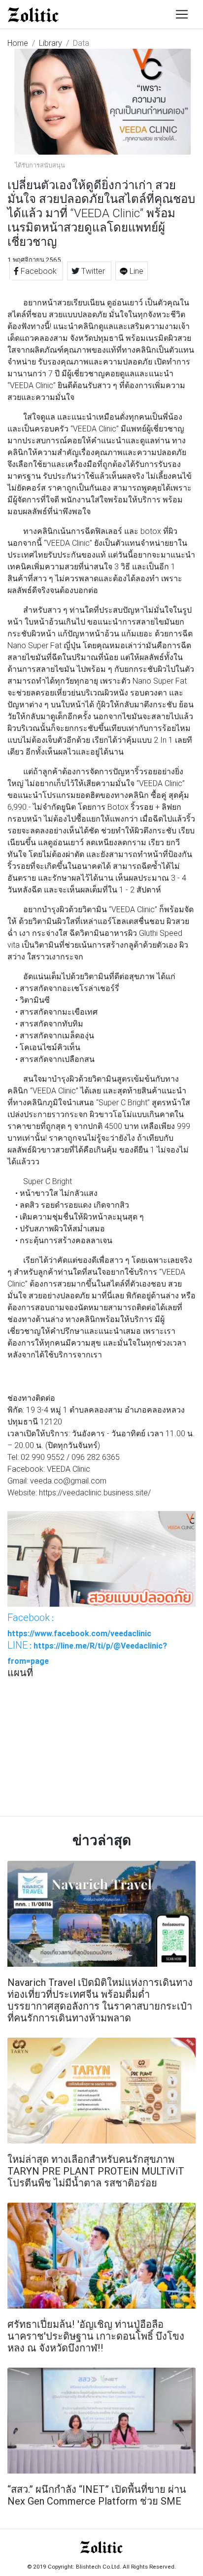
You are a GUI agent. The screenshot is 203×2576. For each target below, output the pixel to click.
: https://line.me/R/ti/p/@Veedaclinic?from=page (87, 1652)
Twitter (93, 271)
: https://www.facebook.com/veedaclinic (79, 1625)
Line (135, 271)
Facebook (39, 271)
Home (18, 43)
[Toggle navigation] (182, 14)
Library (51, 43)
